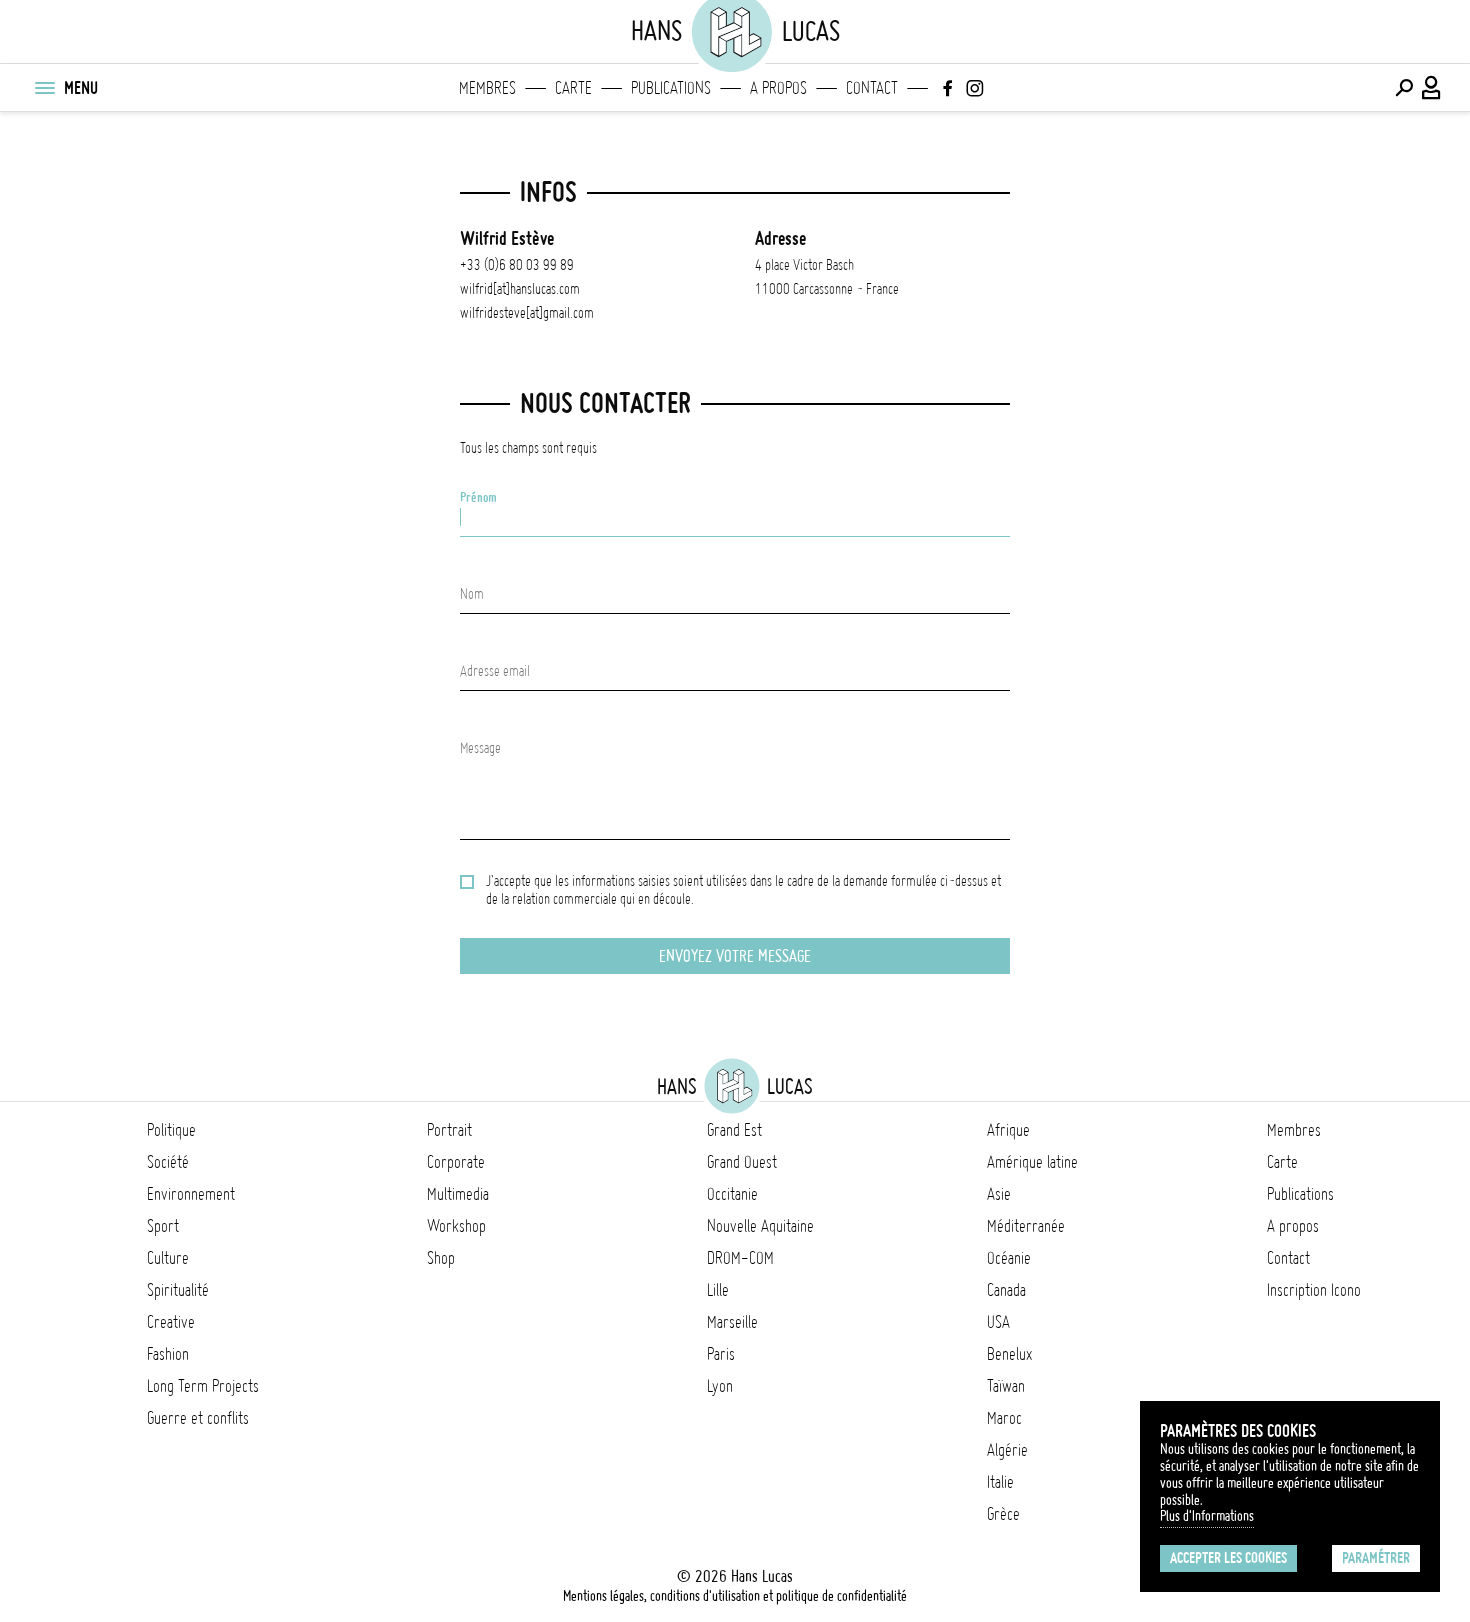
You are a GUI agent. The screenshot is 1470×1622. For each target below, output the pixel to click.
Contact (872, 88)
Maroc (1004, 1418)
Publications (671, 88)
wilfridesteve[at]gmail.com (527, 313)
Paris (721, 1354)
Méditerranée (1026, 1226)
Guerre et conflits (198, 1418)
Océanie (1009, 1258)
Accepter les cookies (1228, 1558)
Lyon (720, 1386)
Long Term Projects (203, 1386)
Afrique (1008, 1130)
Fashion (168, 1354)
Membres (487, 88)
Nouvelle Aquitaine (760, 1226)
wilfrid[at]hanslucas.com (520, 289)
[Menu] (44, 88)
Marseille (732, 1322)
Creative (171, 1322)
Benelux (1009, 1354)
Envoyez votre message (735, 956)
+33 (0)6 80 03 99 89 (517, 265)
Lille (718, 1290)
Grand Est (734, 1130)
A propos (778, 88)
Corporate (456, 1162)
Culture (168, 1258)
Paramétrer (1376, 1558)
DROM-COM (740, 1258)
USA (998, 1322)
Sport (163, 1226)
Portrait (449, 1130)
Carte (573, 88)
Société (168, 1162)
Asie (999, 1194)
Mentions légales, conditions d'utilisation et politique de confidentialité (735, 1596)
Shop (441, 1258)
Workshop (456, 1226)
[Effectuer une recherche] (1404, 88)
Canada (1006, 1290)
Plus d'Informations (1207, 1516)
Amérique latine (1032, 1162)
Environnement (191, 1194)
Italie (1000, 1482)
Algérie (1007, 1450)
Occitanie (732, 1194)
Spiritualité (178, 1290)
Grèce (1003, 1514)
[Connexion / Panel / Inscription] (1432, 88)
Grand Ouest (742, 1162)
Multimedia (458, 1194)
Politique (171, 1130)
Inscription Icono (1314, 1290)
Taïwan (1006, 1386)
